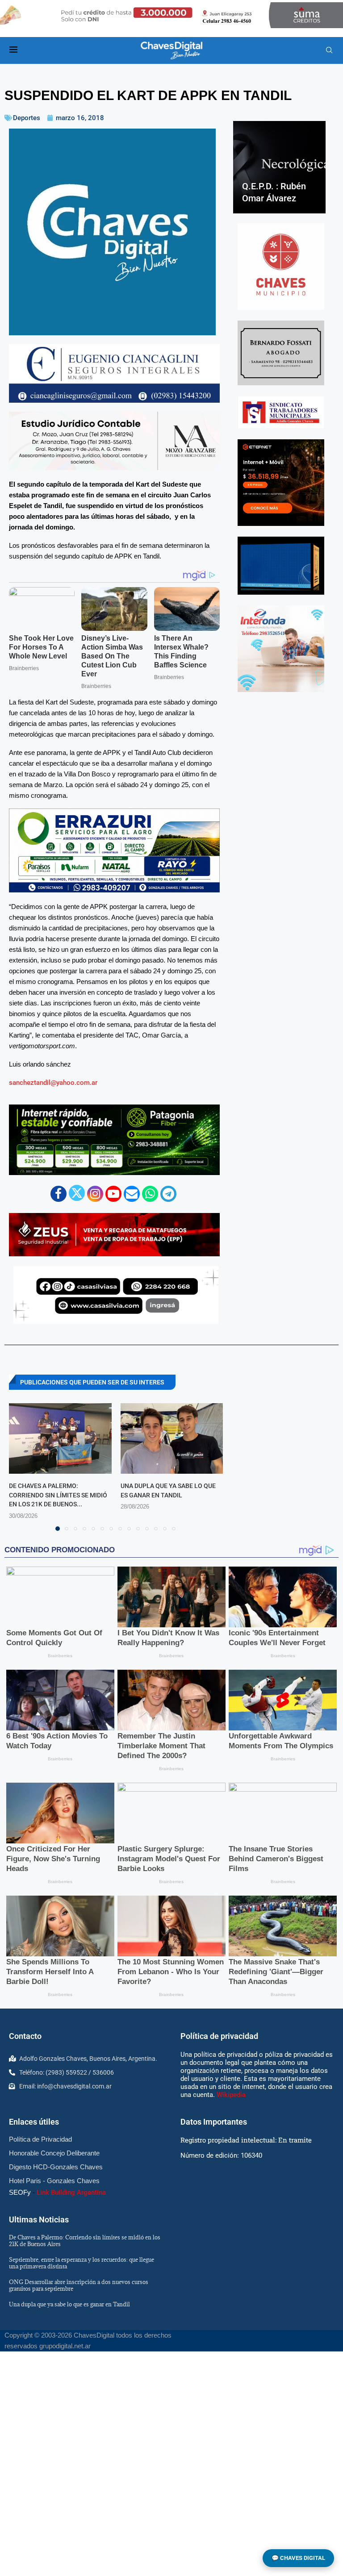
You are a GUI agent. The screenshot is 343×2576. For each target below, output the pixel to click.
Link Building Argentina (71, 2193)
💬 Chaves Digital (298, 2558)
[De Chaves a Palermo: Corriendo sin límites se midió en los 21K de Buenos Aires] (60, 1438)
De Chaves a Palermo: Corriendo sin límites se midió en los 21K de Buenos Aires (85, 2240)
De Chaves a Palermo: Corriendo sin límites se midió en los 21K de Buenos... (58, 1495)
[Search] (329, 50)
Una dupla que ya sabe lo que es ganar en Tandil (69, 2304)
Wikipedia (231, 2095)
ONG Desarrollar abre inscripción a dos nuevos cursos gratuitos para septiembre (79, 2285)
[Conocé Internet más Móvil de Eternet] (281, 483)
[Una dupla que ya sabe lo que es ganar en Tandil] (172, 1438)
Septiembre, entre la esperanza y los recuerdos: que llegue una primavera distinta (82, 2263)
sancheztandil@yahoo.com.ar (53, 1083)
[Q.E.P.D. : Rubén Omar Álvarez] (279, 167)
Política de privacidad (219, 2036)
